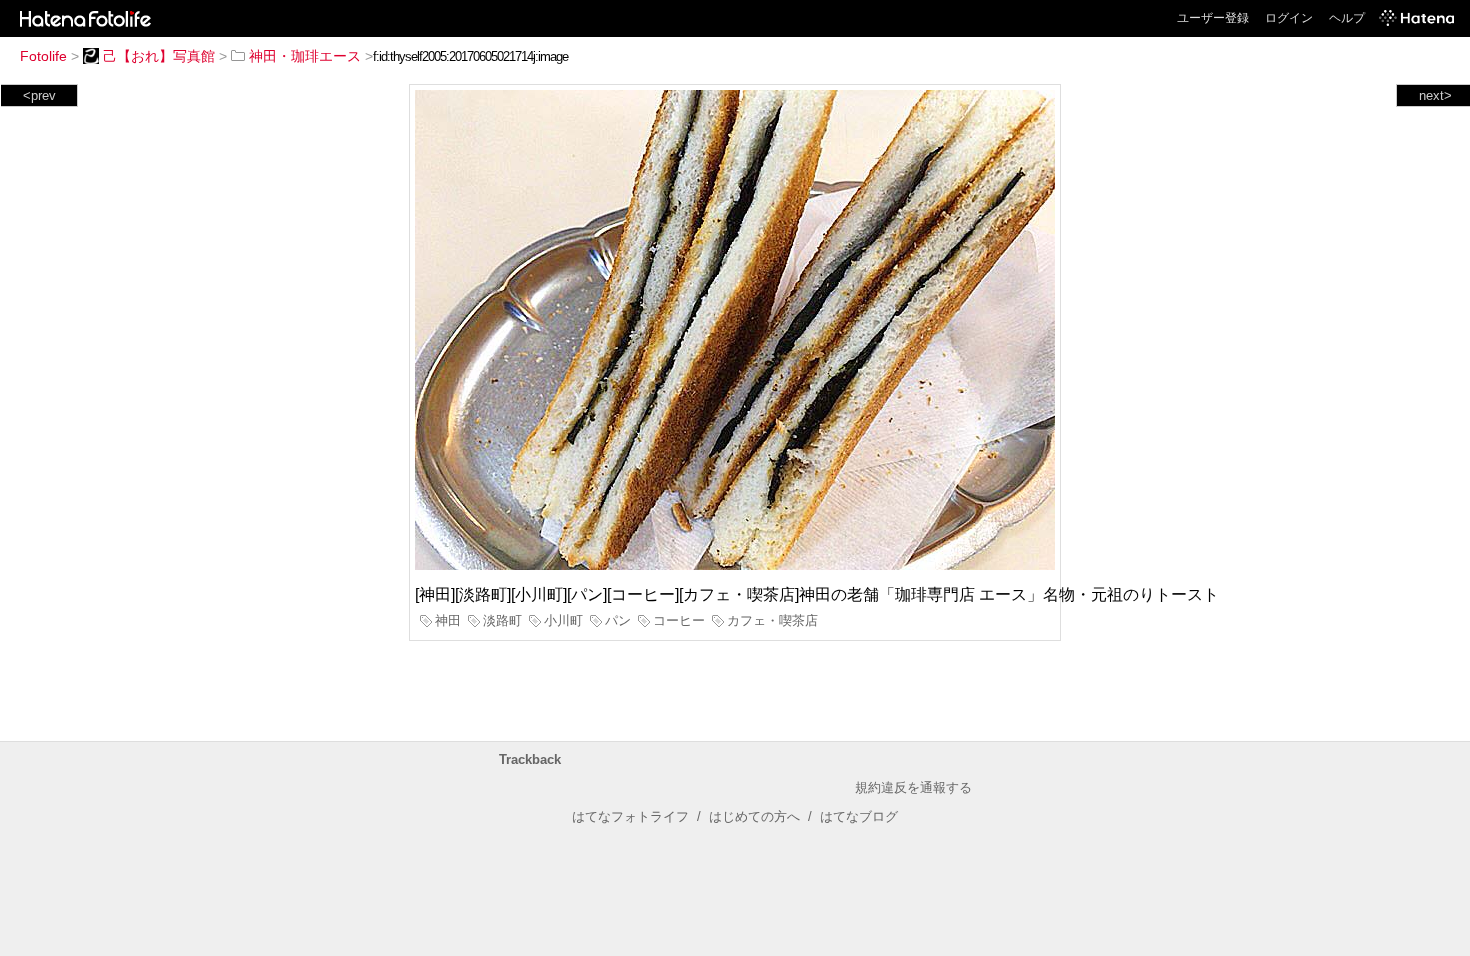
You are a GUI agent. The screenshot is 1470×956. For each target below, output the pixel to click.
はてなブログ (859, 816)
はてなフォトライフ (630, 816)
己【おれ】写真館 (159, 56)
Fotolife (43, 56)
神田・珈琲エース (305, 56)
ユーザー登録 (1213, 18)
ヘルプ (1347, 18)
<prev (39, 95)
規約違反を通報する (913, 787)
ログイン (1289, 18)
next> (1435, 95)
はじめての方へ (754, 816)
